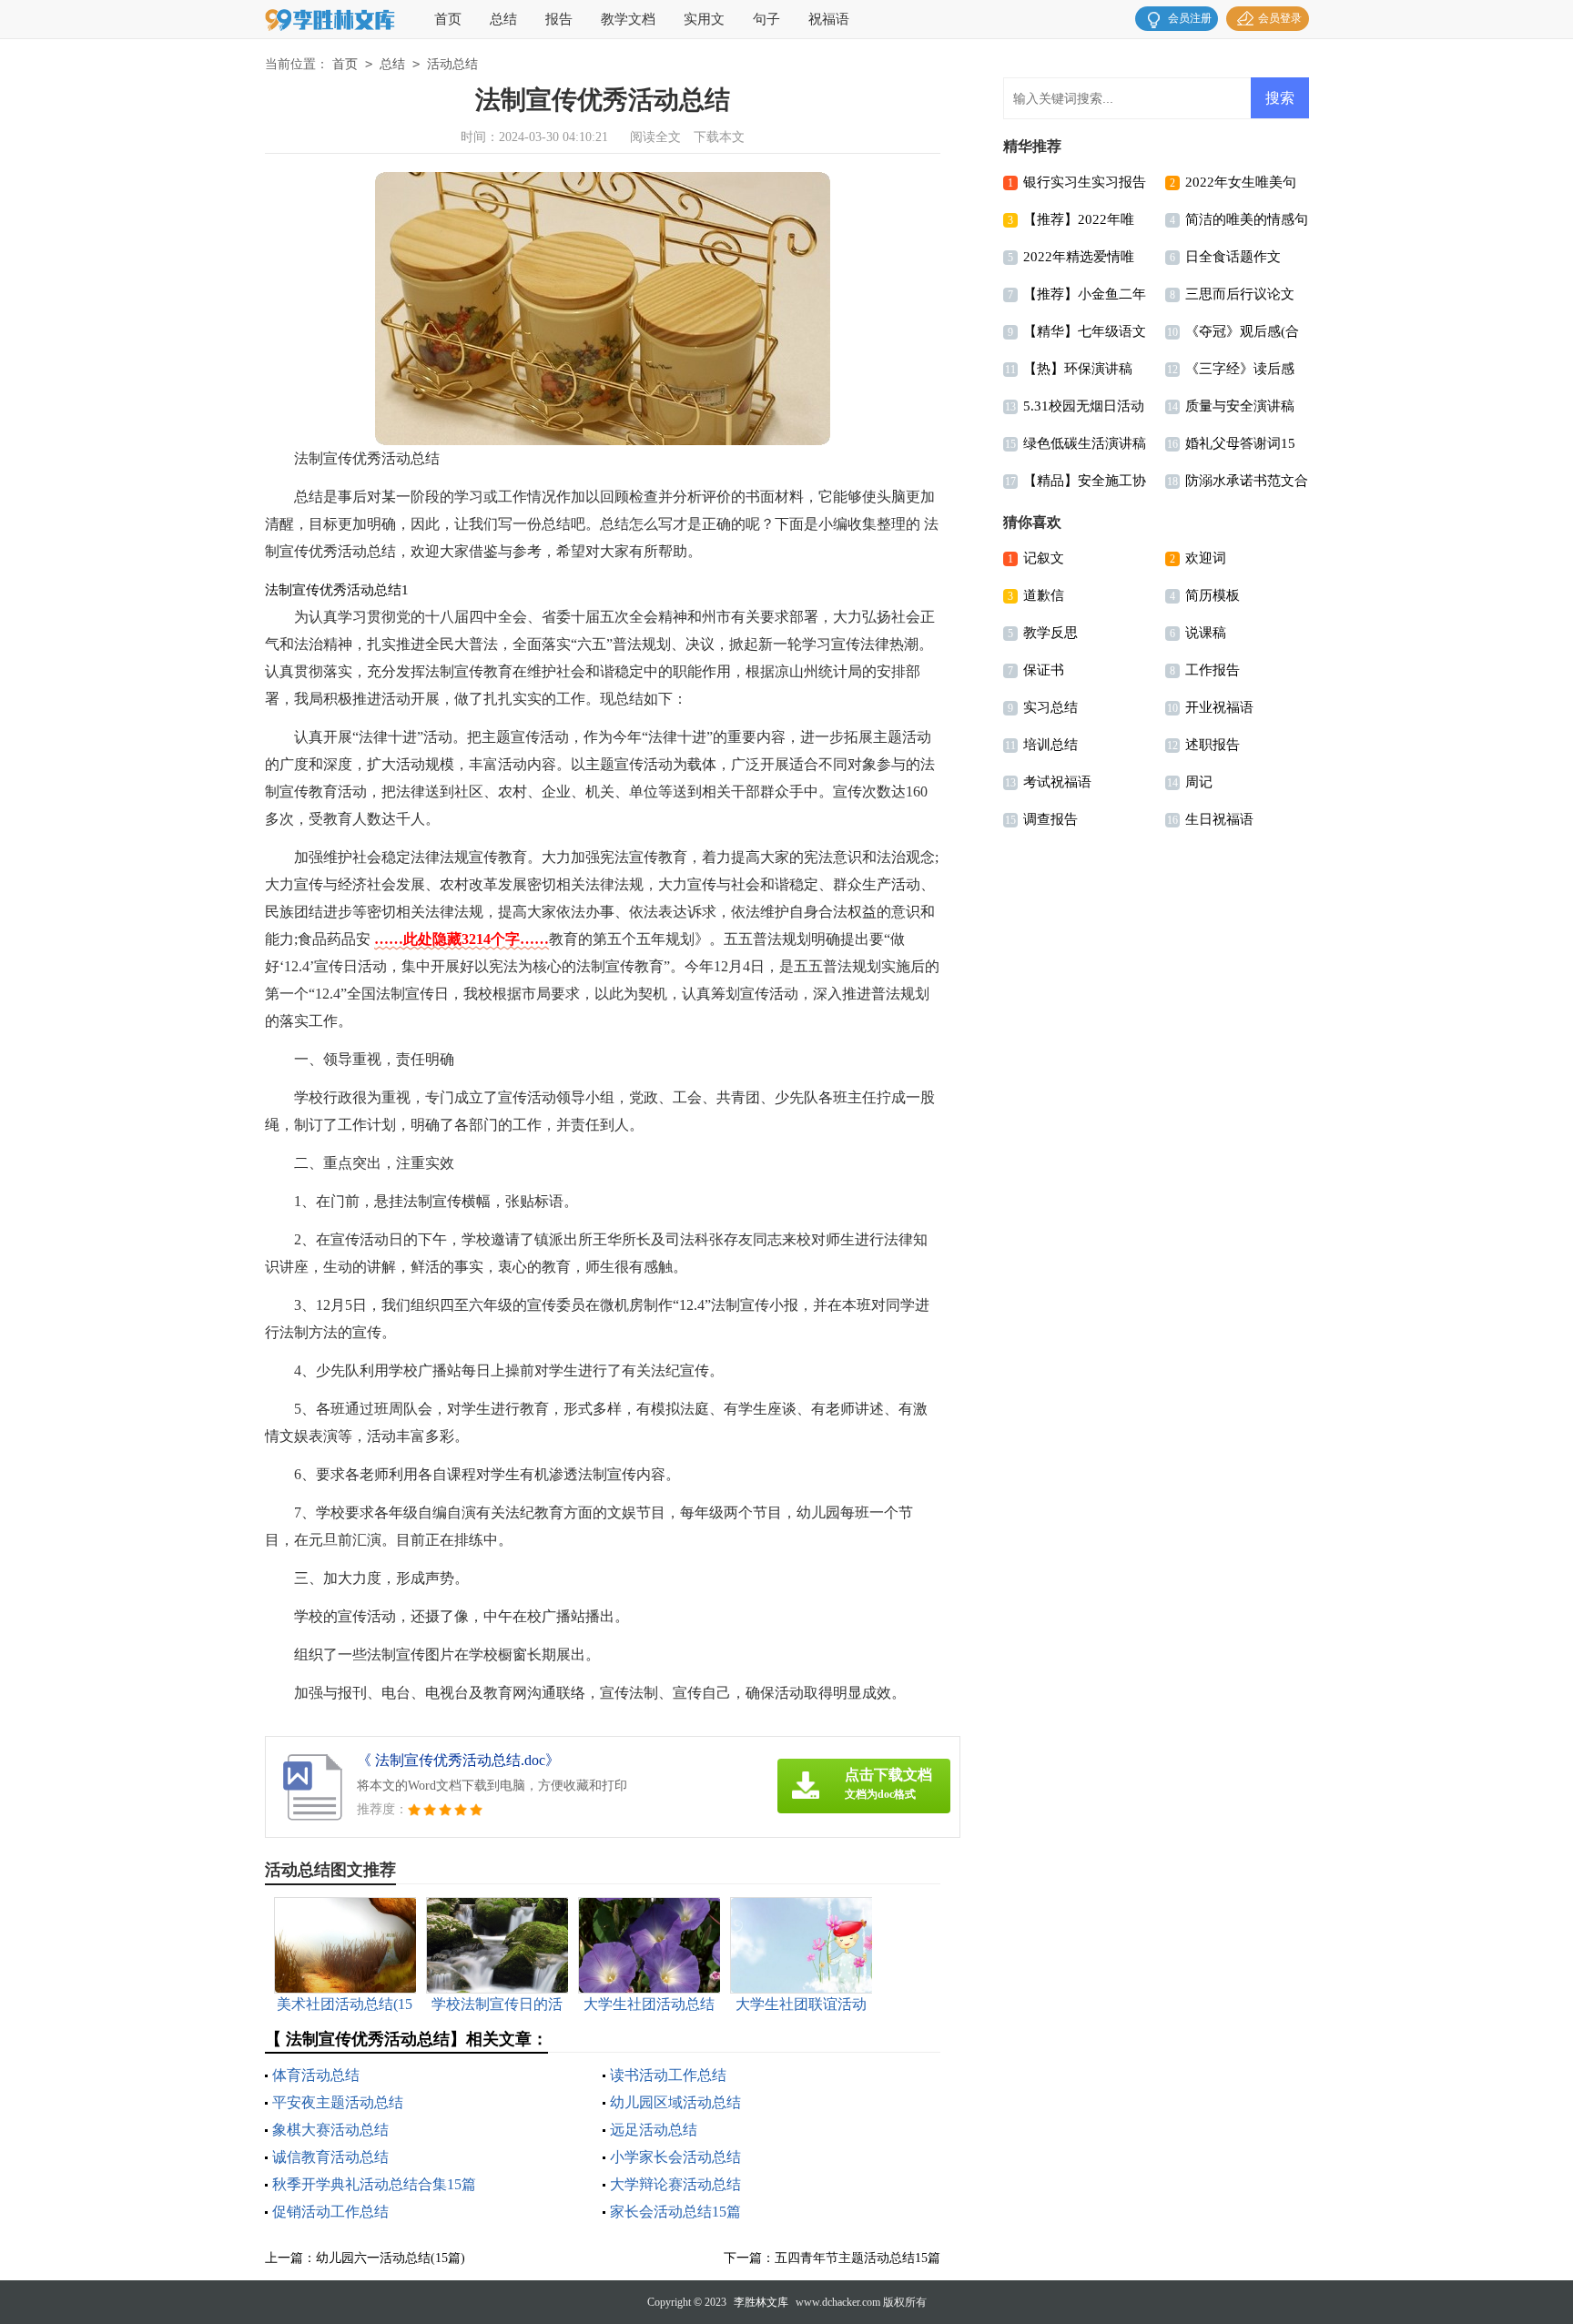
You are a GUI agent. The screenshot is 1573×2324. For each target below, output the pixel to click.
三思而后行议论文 (1240, 294)
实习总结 (1050, 707)
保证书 (1044, 670)
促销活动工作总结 (330, 2212)
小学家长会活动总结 (675, 2157)
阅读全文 (655, 137)
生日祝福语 (1219, 819)
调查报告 (1050, 819)
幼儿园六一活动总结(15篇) (391, 2258)
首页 (448, 19)
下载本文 (719, 137)
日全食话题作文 (1233, 257)
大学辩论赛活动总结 (675, 2184)
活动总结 (452, 64)
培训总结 (1050, 745)
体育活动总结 (316, 2075)
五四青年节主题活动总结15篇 (858, 2258)
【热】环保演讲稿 (1078, 369)
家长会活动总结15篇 (675, 2212)
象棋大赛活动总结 (330, 2130)
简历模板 (1213, 595)
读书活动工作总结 (668, 2075)
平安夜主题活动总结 (338, 2102)
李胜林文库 (761, 2302)
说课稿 (1206, 633)
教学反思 (1050, 633)
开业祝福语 (1219, 707)
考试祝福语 (1057, 782)
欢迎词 (1206, 558)
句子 (766, 19)
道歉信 (1044, 595)
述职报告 (1213, 745)
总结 (503, 19)
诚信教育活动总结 (330, 2157)
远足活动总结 (654, 2130)
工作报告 (1213, 670)
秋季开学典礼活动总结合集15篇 (374, 2184)
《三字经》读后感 (1240, 369)
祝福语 (829, 19)
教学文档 (628, 19)
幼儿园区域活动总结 (675, 2102)
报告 (559, 19)
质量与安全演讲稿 (1240, 406)
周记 (1199, 782)
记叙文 (1044, 558)
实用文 (704, 19)
